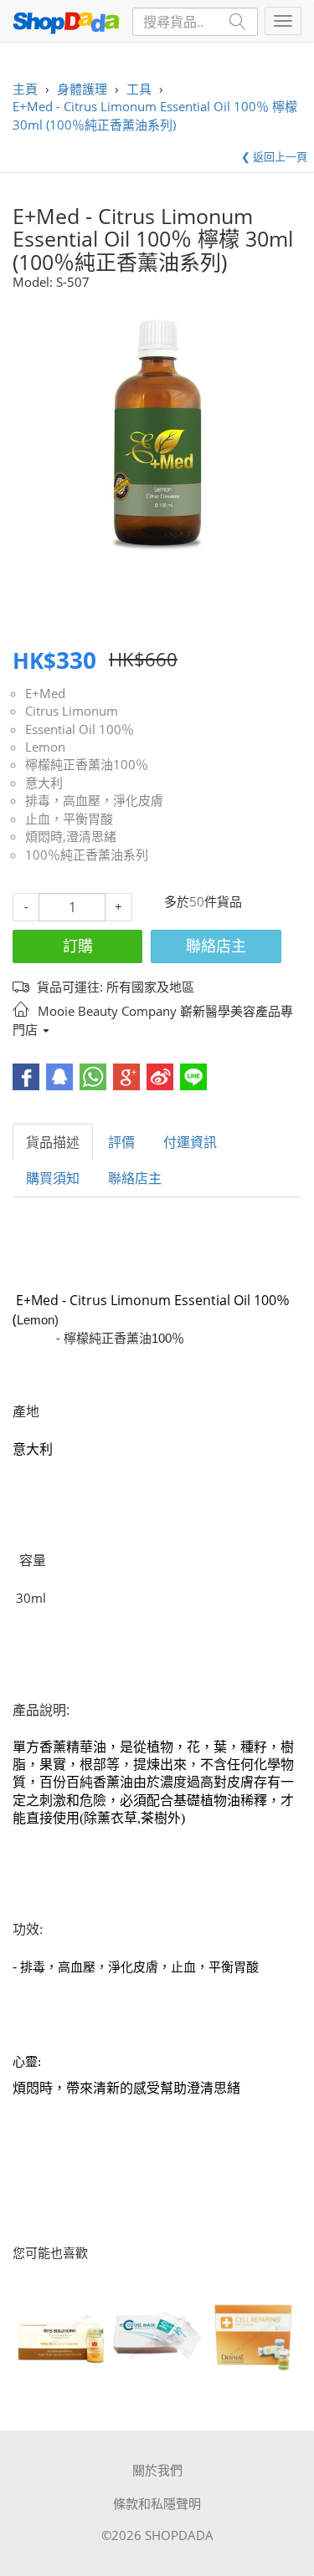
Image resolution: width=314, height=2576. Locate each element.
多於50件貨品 (203, 901)
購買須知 (53, 1178)
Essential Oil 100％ (80, 729)
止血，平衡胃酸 (69, 819)
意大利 (44, 783)
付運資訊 (190, 1142)
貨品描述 (53, 1142)
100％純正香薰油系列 (87, 854)
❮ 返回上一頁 (274, 156)
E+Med (45, 693)
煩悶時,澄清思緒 (71, 836)
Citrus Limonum (72, 711)
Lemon (45, 747)
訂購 (78, 946)
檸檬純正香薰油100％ (87, 764)
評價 (121, 1142)
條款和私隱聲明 (157, 2503)
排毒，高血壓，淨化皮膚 (94, 800)
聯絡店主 (216, 946)
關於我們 (157, 2470)
